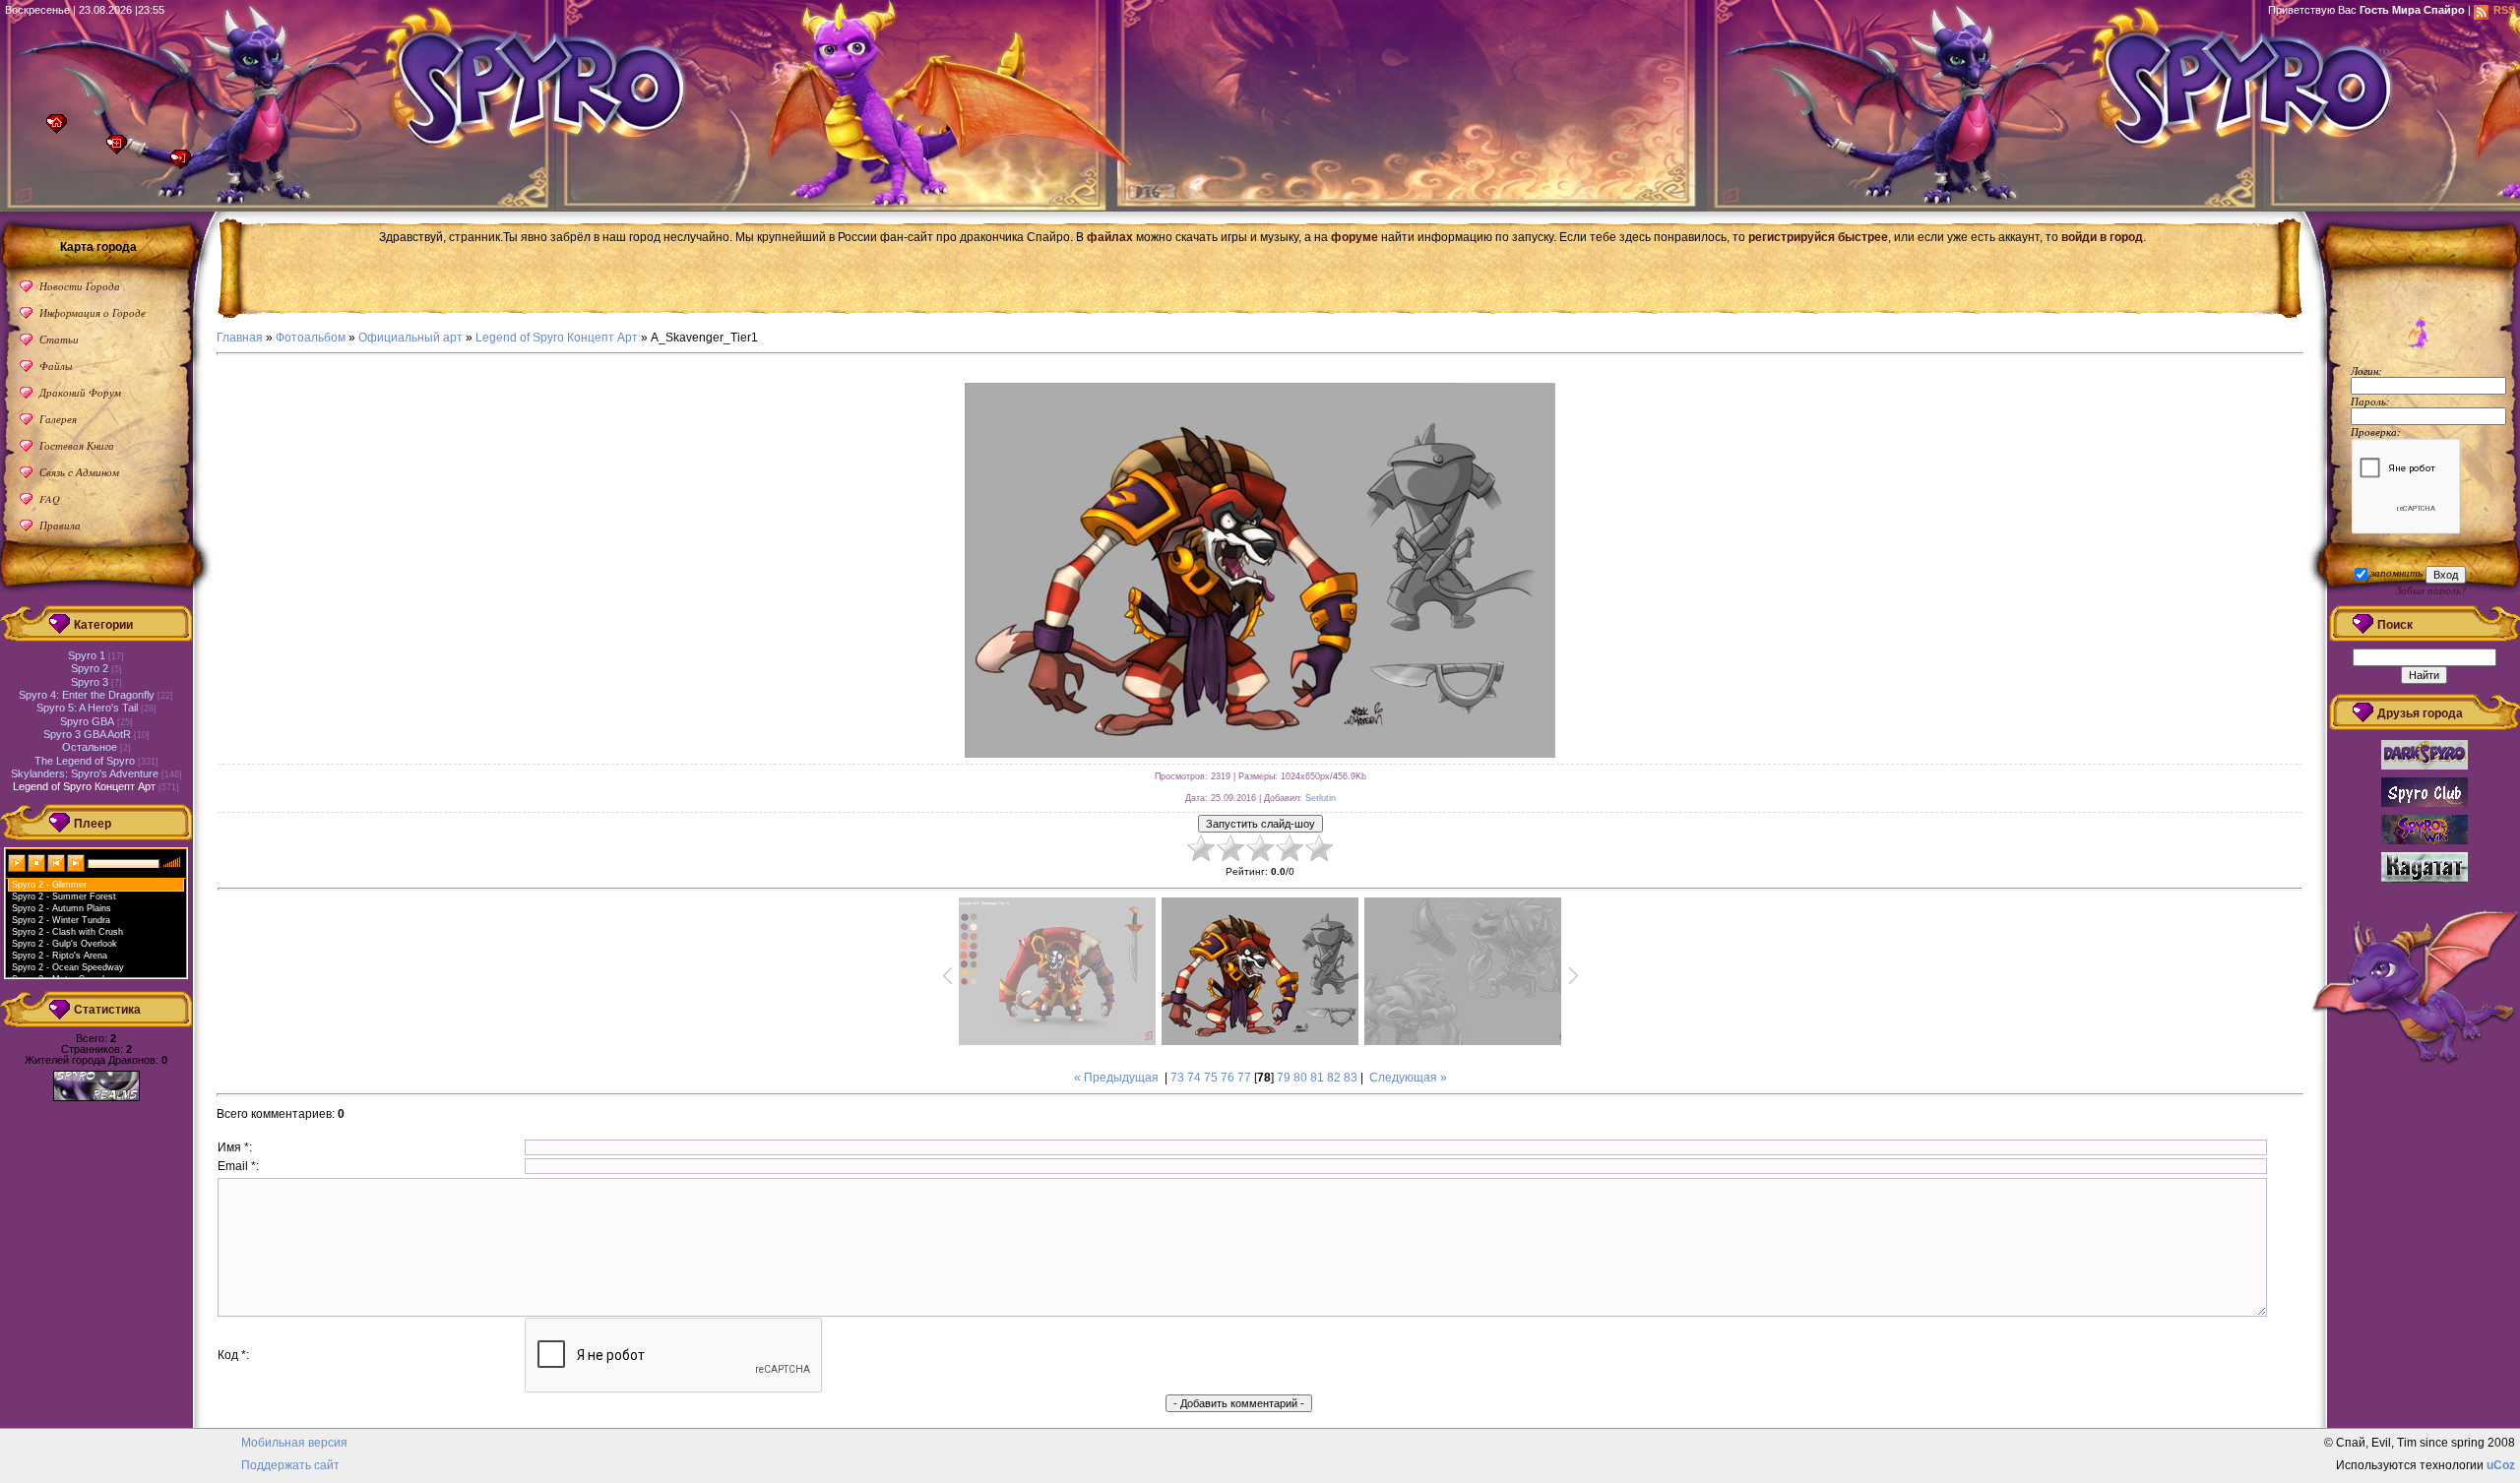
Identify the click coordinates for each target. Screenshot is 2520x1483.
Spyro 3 (90, 682)
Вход (186, 165)
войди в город (2102, 237)
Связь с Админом (79, 472)
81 (1317, 1078)
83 (1351, 1078)
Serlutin (1321, 798)
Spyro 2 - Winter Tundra (61, 920)
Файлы (56, 366)
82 (1334, 1078)
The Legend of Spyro (85, 761)
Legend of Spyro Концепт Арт (557, 338)
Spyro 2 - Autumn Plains (62, 908)
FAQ (50, 498)
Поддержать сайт (290, 1465)
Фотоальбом (311, 338)
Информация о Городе (93, 312)
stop (37, 862)
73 (1177, 1078)
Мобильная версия (294, 1443)
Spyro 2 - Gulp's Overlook (64, 944)
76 (1228, 1078)
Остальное (90, 747)
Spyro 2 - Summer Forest (64, 896)
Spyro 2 (90, 668)
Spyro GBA (87, 721)
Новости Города (80, 286)
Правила (60, 525)
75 (1211, 1078)
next (77, 862)
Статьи (59, 339)
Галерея (58, 419)
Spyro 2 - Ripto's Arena (60, 956)
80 (1300, 1078)
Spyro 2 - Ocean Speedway (68, 967)
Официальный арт (410, 338)
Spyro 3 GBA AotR (87, 734)
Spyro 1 (87, 655)
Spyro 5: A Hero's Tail (87, 708)
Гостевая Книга (77, 445)
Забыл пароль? (2431, 590)
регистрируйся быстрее (1818, 237)
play (18, 862)
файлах (1110, 237)
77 (1244, 1078)
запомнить (2396, 572)
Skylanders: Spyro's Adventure (85, 773)
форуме (1354, 237)
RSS (2504, 10)
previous (57, 862)
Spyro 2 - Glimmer (49, 885)
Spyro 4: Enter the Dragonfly (87, 695)
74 (1194, 1078)
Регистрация (122, 150)
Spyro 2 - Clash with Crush (67, 932)
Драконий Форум (80, 392)
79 (1284, 1078)
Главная (62, 129)
